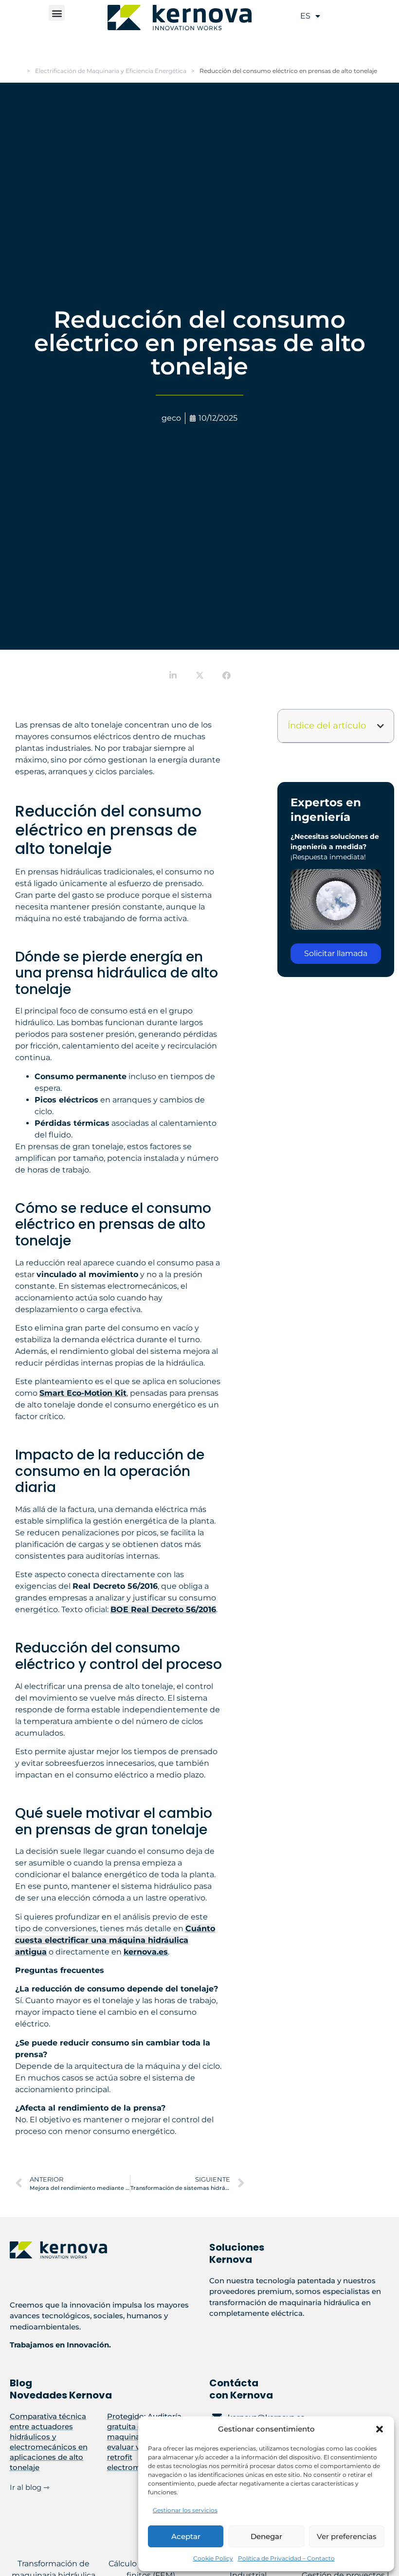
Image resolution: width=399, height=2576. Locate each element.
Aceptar (186, 2536)
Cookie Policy (213, 2558)
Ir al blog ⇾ (30, 2487)
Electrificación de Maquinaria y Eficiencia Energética (111, 71)
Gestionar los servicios (185, 2510)
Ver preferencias (347, 2536)
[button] (380, 2429)
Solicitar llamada (336, 953)
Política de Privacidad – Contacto (286, 2558)
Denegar (266, 2536)
